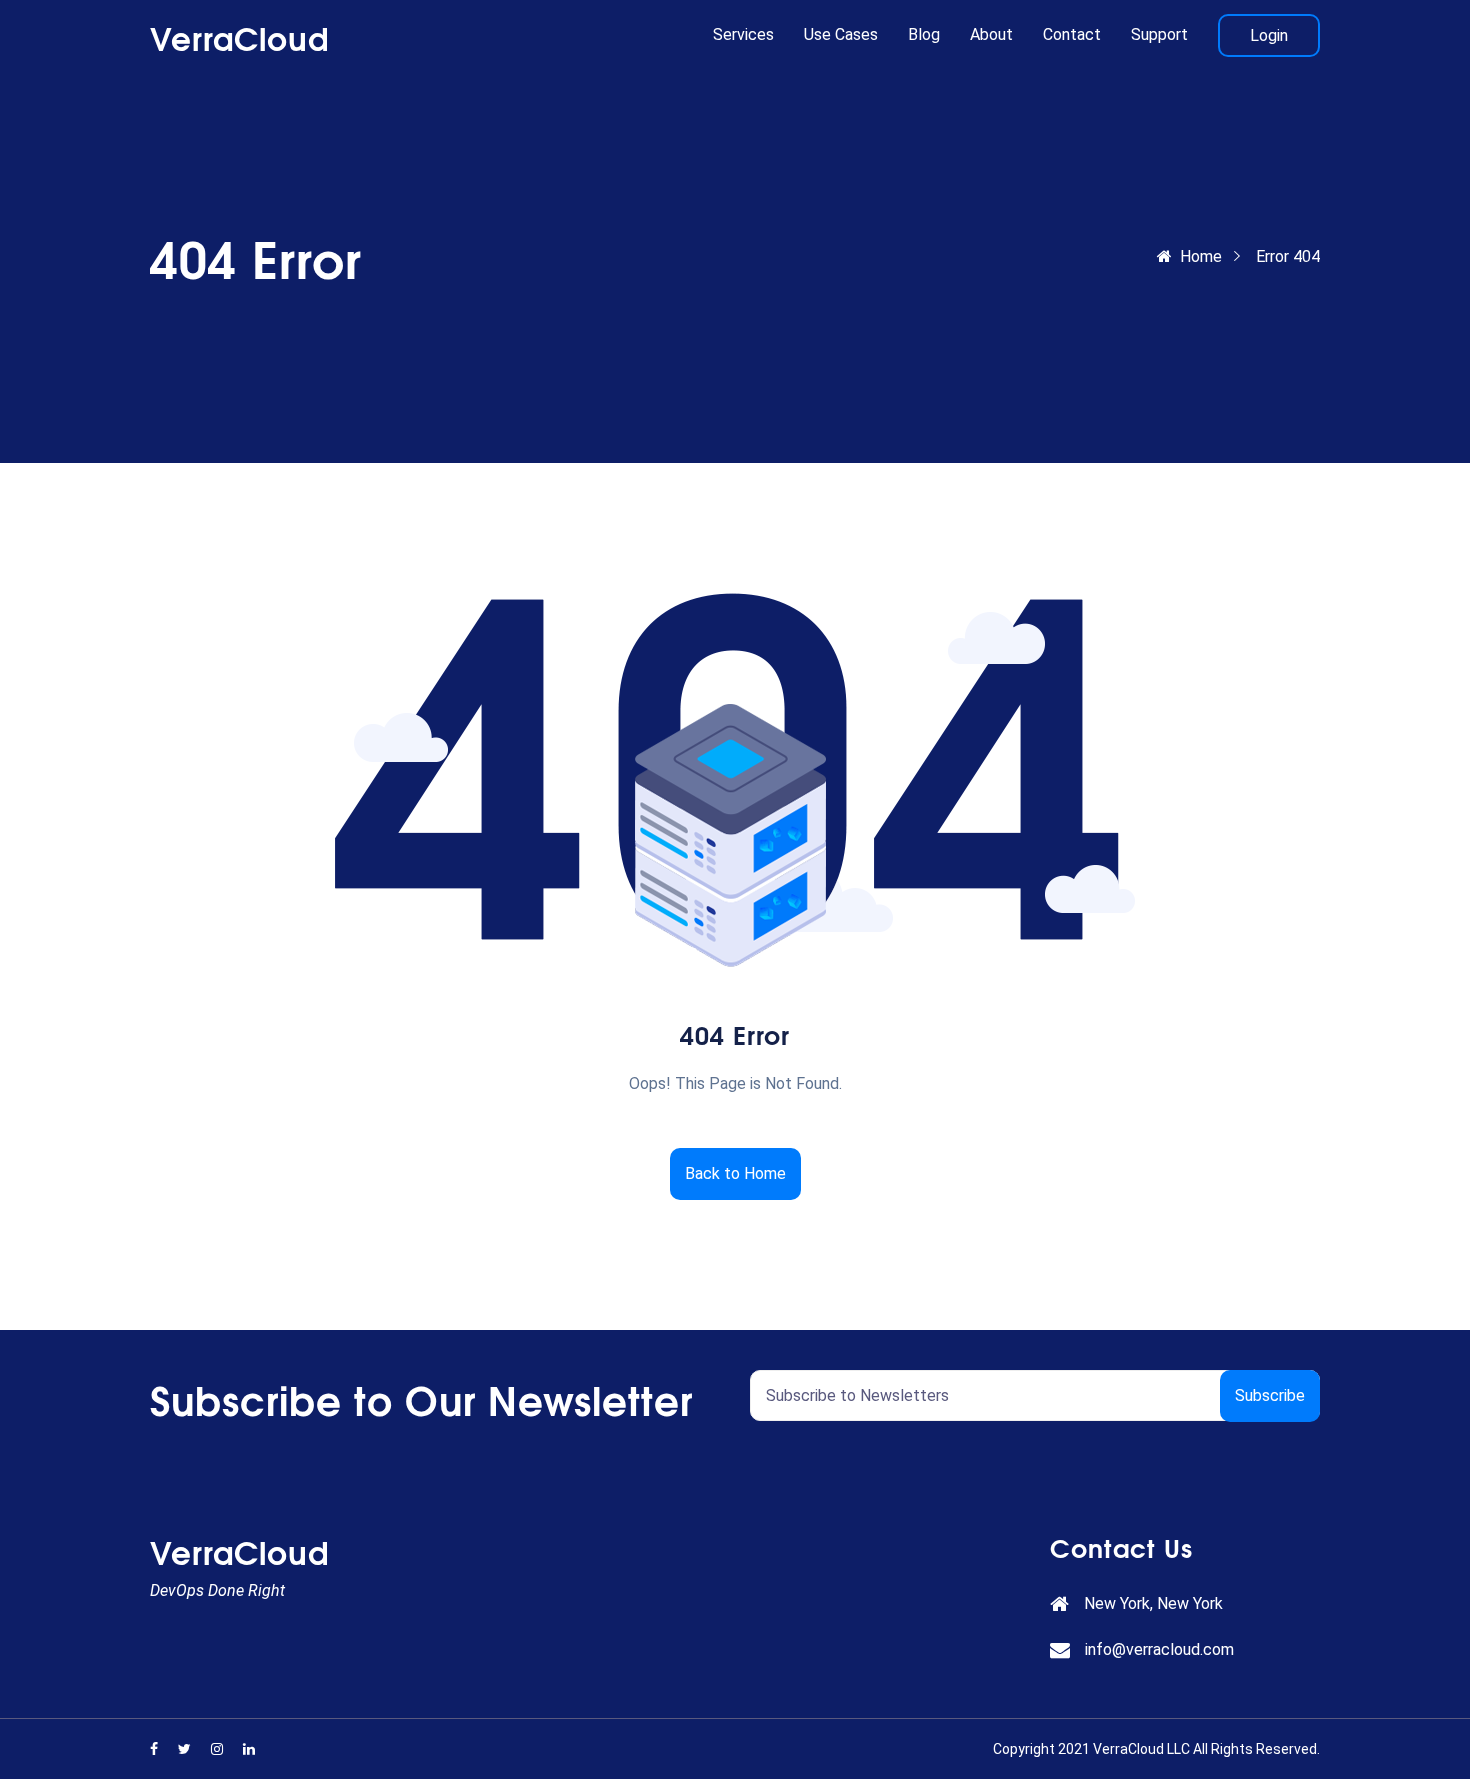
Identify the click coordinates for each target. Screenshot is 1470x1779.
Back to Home (735, 1173)
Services (743, 34)
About (991, 34)
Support (1159, 34)
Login (1269, 35)
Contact (1072, 34)
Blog (924, 34)
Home (1201, 256)
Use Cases (841, 34)
